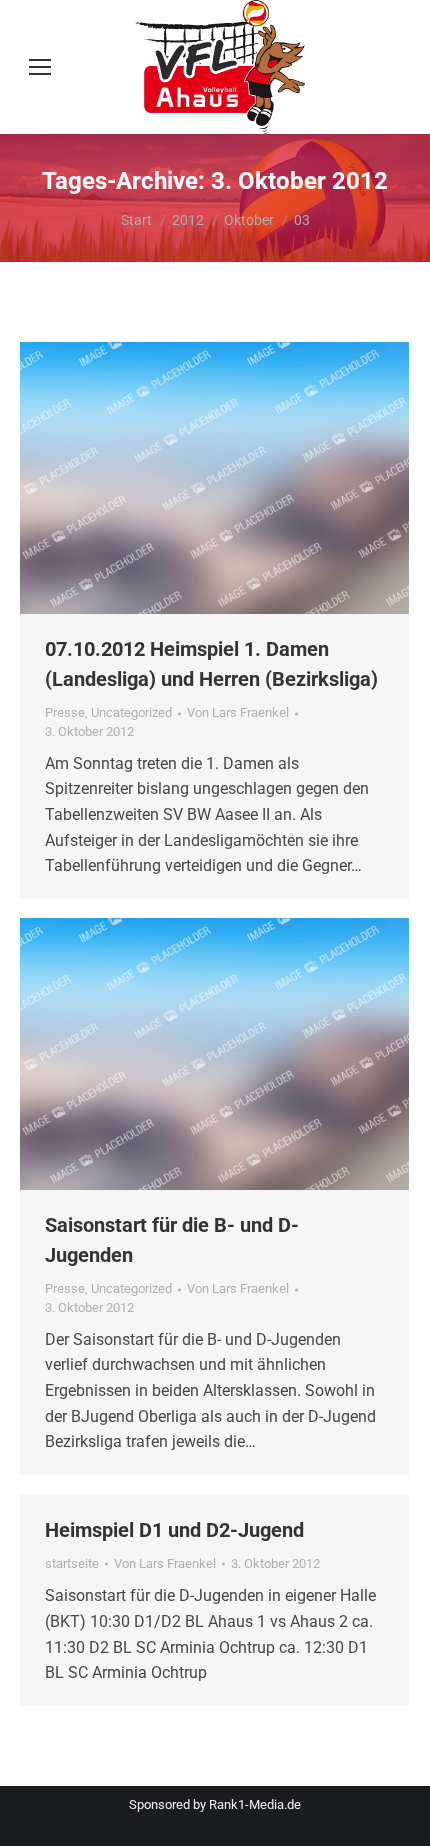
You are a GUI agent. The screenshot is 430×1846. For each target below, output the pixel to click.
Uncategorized (131, 712)
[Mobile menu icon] (40, 67)
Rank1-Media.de (255, 1804)
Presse (65, 712)
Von (238, 712)
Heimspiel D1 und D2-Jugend (174, 1530)
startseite (72, 1563)
